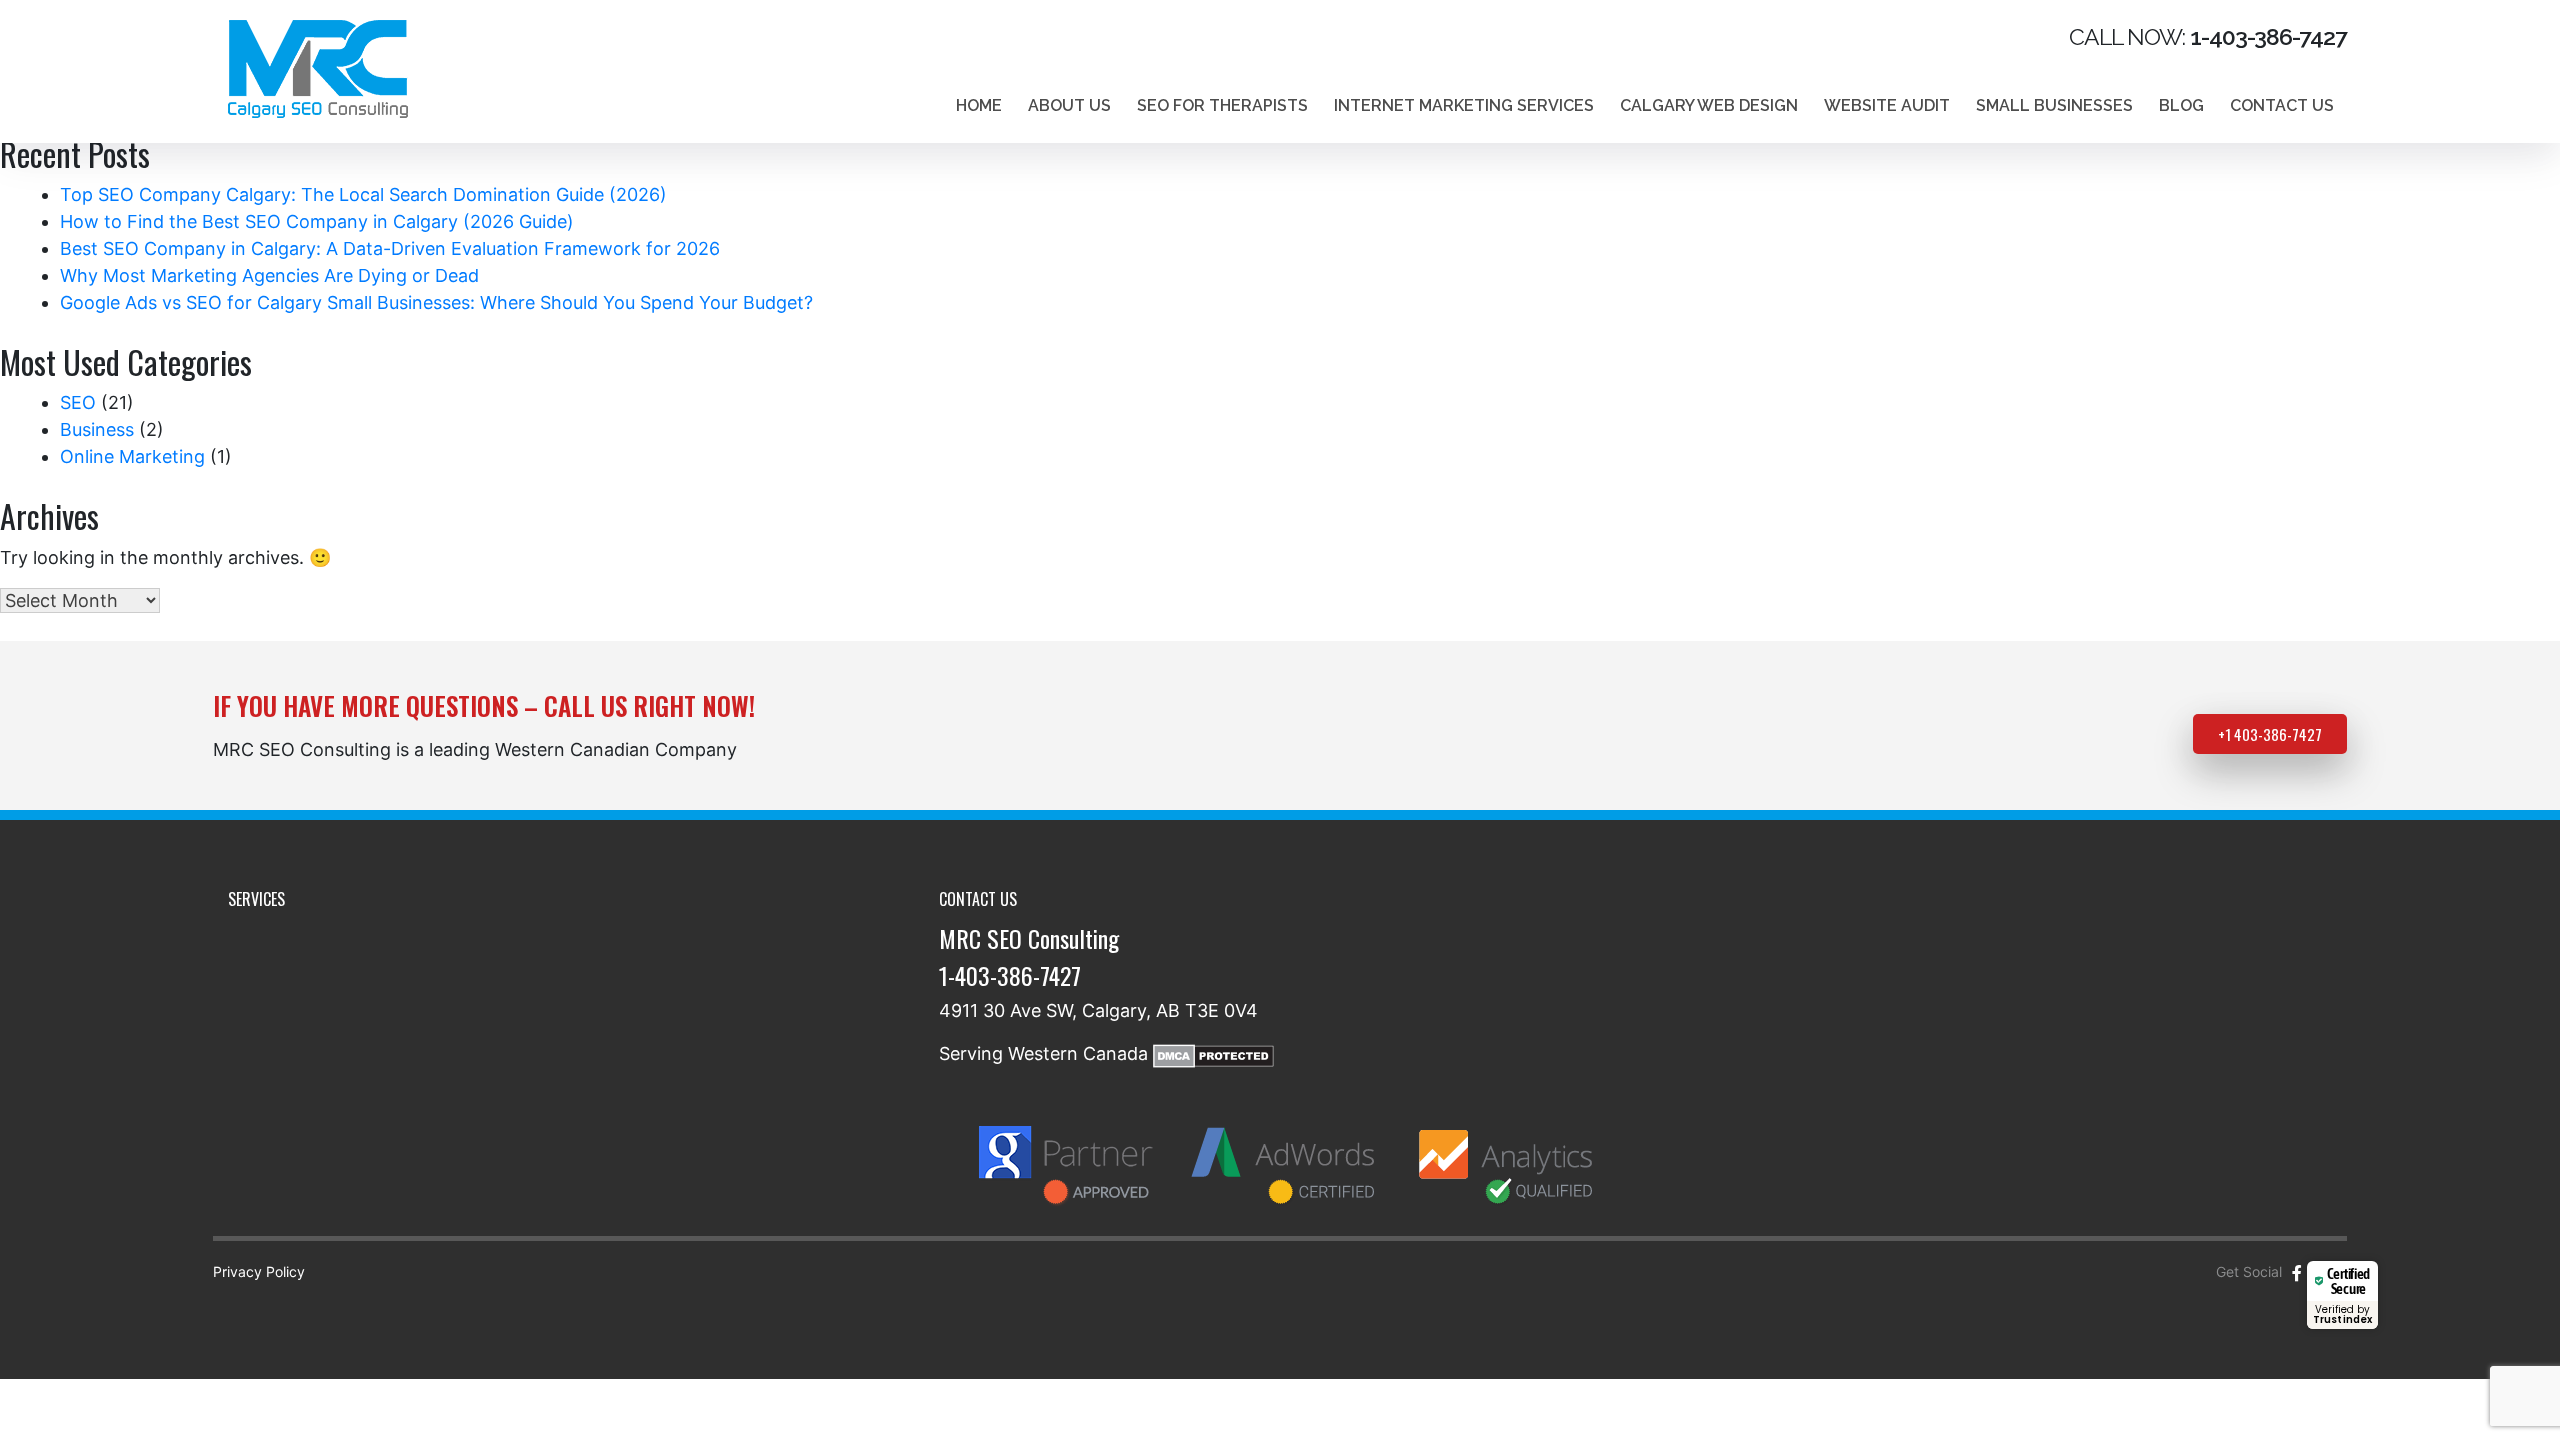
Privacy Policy (259, 1271)
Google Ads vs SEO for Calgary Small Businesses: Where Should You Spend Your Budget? (436, 302)
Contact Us (2282, 105)
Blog (2181, 105)
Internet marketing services (1464, 105)
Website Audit (1887, 105)
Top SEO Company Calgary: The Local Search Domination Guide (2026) (363, 194)
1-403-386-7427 (1010, 975)
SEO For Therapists (1222, 105)
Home (979, 105)
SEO (78, 402)
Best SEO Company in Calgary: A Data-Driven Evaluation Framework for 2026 (390, 248)
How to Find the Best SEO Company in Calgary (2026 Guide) (317, 221)
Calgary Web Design (1709, 105)
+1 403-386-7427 (2270, 734)
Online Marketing (132, 456)
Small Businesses (2054, 105)
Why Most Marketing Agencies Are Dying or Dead (269, 275)
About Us (1069, 105)
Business (97, 429)
